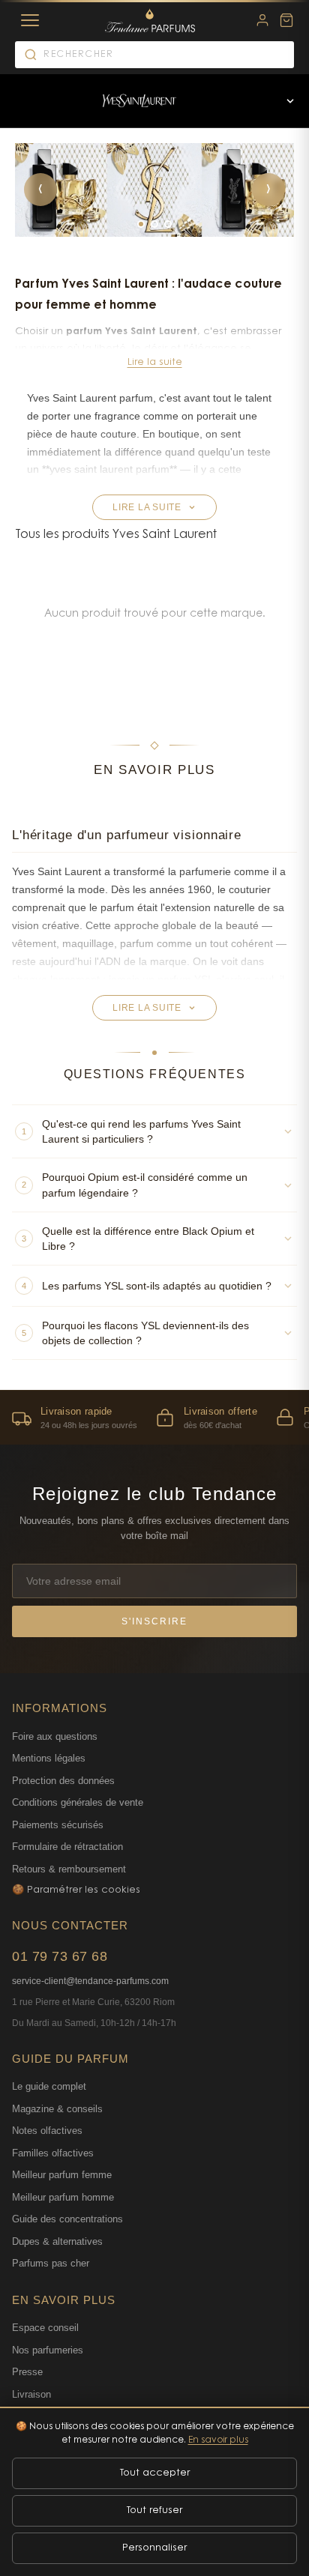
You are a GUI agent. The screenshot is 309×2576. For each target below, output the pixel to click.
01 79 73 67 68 (60, 1956)
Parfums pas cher (51, 2263)
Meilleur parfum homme (63, 2197)
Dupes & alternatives (57, 2241)
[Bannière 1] (141, 224)
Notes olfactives (47, 2131)
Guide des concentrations (67, 2219)
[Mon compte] (262, 20)
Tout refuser (154, 2510)
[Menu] (30, 20)
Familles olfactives (53, 2153)
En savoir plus (218, 2440)
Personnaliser (154, 2548)
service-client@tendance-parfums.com (90, 1981)
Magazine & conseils (57, 2109)
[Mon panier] (286, 20)
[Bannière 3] (168, 224)
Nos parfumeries (48, 2350)
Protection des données (63, 1781)
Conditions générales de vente (78, 1802)
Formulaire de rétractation (67, 1847)
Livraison (31, 2394)
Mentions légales (49, 1758)
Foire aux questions (55, 1736)
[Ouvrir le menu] (290, 101)
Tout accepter (155, 2473)
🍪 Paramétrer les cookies (76, 1890)
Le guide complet (49, 2086)
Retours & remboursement (69, 1869)
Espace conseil (45, 2328)
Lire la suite (155, 362)
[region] (154, 1417)
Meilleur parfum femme (62, 2175)
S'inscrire (154, 1621)
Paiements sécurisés (58, 1825)
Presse (27, 2372)
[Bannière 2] (154, 224)
